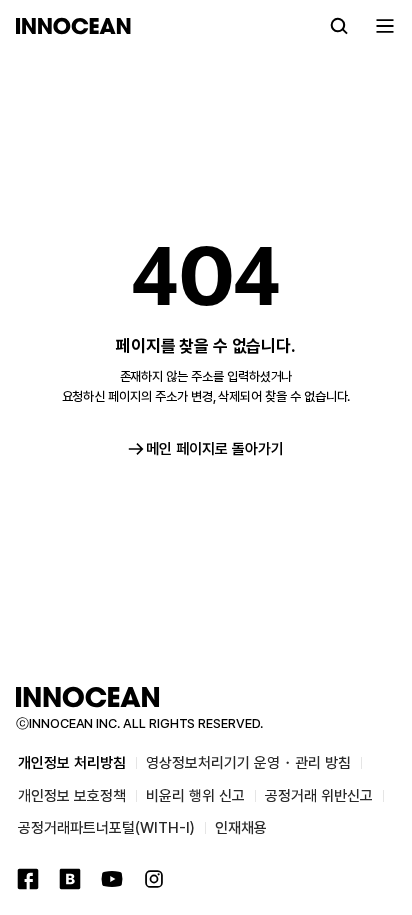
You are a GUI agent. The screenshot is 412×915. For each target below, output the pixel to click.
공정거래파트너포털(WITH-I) (106, 828)
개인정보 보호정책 (72, 796)
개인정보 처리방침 (72, 763)
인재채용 (241, 828)
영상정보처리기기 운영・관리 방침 (248, 763)
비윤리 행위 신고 (195, 796)
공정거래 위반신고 (319, 796)
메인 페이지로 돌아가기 (215, 449)
